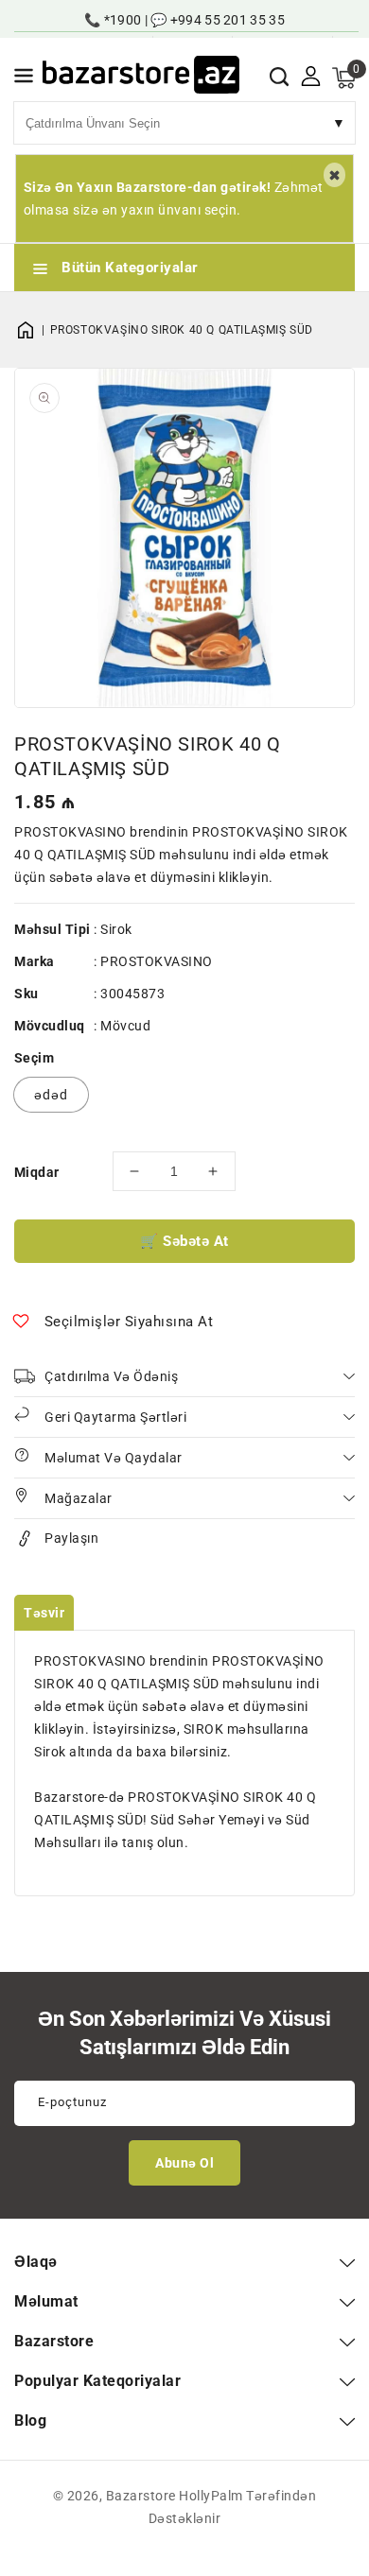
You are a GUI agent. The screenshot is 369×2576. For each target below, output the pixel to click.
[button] (24, 79)
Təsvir (44, 1613)
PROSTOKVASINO (157, 961)
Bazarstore (141, 2496)
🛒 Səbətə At (184, 1241)
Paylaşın (71, 1538)
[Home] (32, 330)
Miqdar (36, 1172)
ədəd (51, 1095)
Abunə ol (184, 2163)
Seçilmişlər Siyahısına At (129, 1322)
